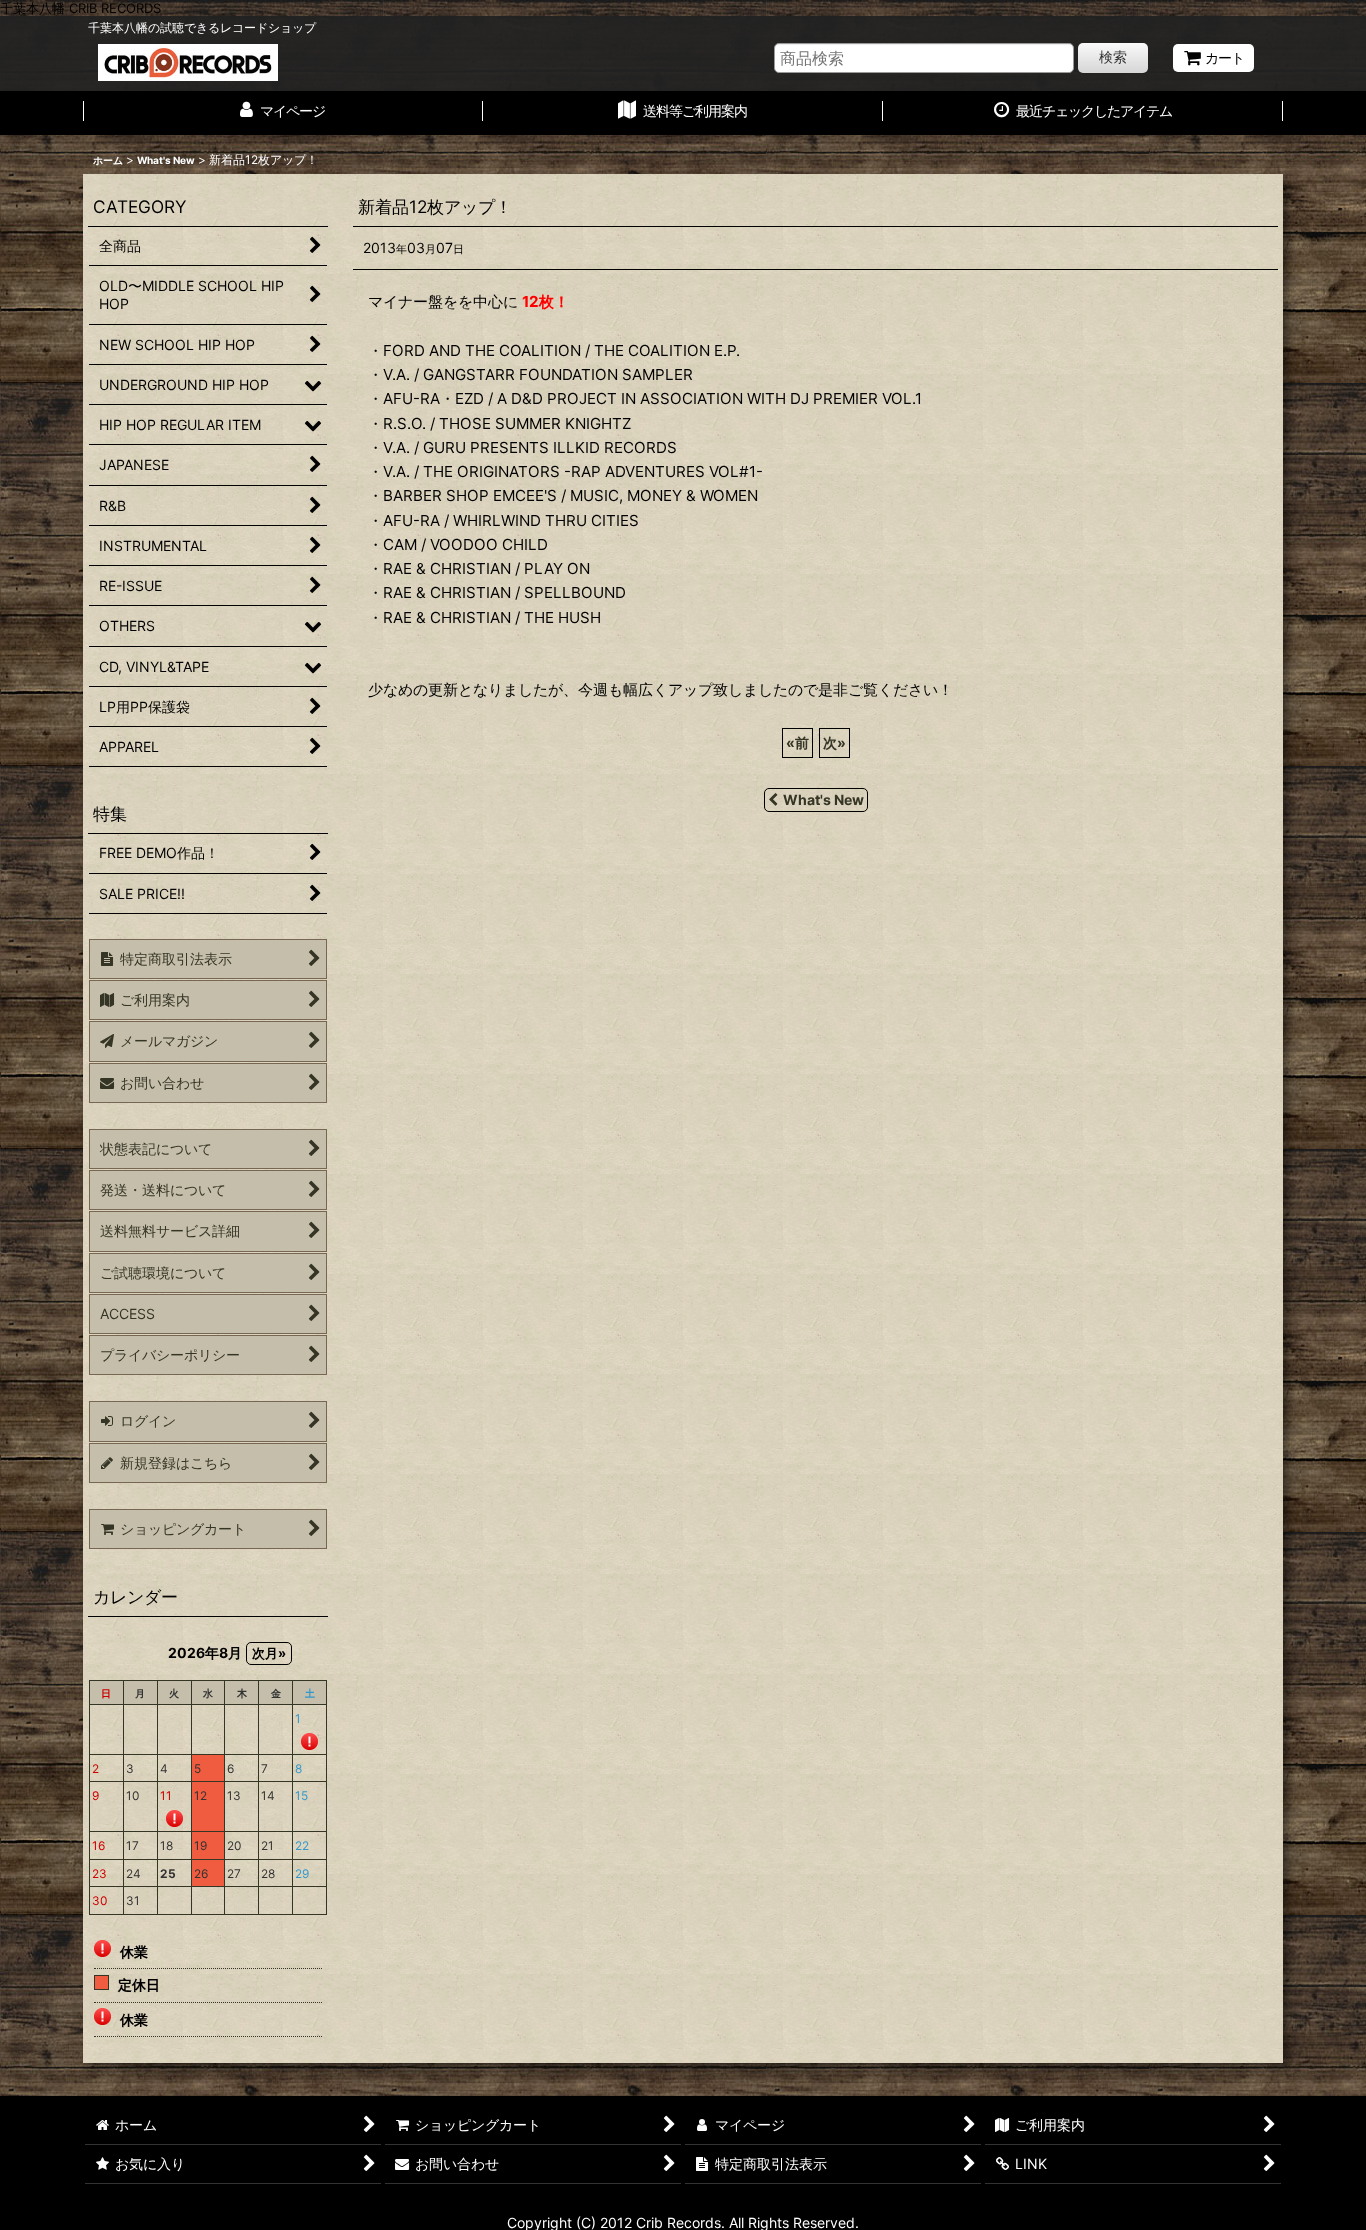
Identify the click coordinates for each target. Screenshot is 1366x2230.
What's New (823, 799)
